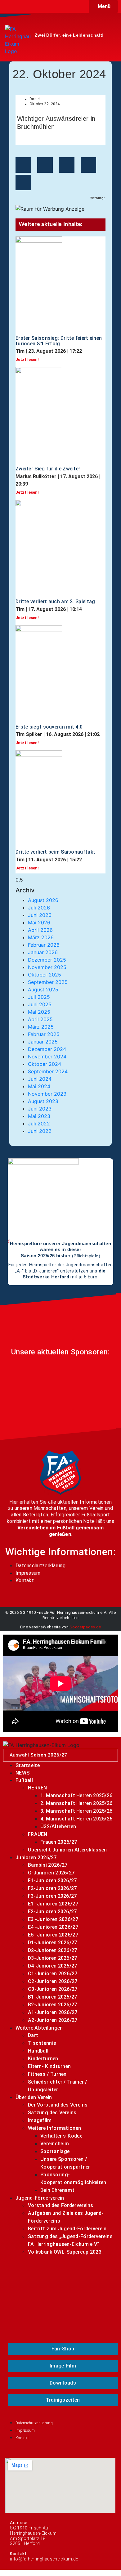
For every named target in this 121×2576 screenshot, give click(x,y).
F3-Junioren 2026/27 (52, 1896)
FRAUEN (38, 1834)
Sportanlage (55, 2151)
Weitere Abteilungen (39, 2028)
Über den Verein (34, 2097)
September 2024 (48, 1071)
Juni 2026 (40, 915)
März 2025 (41, 1027)
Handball (38, 2051)
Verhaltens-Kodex (61, 2136)
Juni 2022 (40, 1131)
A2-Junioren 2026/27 (53, 2020)
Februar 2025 (44, 1034)
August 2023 (43, 1101)
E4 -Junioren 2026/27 (53, 1927)
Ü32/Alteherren (58, 1827)
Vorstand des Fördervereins (61, 2205)
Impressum (28, 1573)
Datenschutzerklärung (40, 1566)
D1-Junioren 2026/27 (53, 1943)
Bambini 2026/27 (48, 1865)
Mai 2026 (39, 922)
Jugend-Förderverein (40, 2198)
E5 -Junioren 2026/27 (53, 1935)
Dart (33, 2035)
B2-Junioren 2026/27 (53, 2005)
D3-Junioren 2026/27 (53, 1958)
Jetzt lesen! (27, 359)
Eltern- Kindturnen (49, 2066)
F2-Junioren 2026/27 (52, 1888)
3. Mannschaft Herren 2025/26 (76, 1811)
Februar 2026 (44, 945)
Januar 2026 (43, 952)
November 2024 (47, 1057)
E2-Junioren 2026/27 (52, 1912)
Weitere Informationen (54, 2128)
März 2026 (41, 937)
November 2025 (47, 967)
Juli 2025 (39, 997)
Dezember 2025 (47, 960)
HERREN (38, 1788)
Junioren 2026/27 (36, 1858)
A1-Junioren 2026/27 (53, 2012)
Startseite (28, 1765)
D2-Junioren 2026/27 (53, 1950)
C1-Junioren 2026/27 (53, 1974)
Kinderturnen (43, 2059)
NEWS (22, 1773)
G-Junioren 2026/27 (51, 1873)
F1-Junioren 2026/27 (52, 1880)
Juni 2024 (40, 1079)
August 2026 (43, 900)
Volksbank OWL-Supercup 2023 (65, 2252)
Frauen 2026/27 (59, 1842)
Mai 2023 (39, 1116)
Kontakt (25, 1580)
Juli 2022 (39, 1124)
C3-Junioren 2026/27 (53, 1989)
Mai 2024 (39, 1086)
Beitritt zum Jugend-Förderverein (67, 2229)
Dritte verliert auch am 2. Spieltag (55, 601)
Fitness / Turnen (47, 2074)
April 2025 (40, 1019)
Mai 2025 (39, 1012)
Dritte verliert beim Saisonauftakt (55, 852)
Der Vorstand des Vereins (58, 2105)
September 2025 (48, 982)
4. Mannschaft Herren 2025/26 (76, 1819)
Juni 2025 (40, 1004)
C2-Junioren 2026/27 (53, 1981)
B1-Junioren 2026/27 (53, 1997)
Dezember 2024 (47, 1049)
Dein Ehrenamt (57, 2190)
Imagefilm (40, 2120)
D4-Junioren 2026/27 (53, 1966)
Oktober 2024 (45, 1064)
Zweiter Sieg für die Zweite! (48, 469)
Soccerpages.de (85, 1627)
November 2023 (47, 1094)
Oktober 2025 (45, 975)
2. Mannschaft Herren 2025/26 (76, 1803)
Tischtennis (42, 2043)
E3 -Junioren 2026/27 (53, 1919)
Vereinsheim (55, 2144)
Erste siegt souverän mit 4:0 (49, 727)
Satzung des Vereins (52, 2113)
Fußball (24, 1780)
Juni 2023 (40, 1109)
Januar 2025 (43, 1042)
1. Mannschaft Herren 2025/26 (76, 1795)
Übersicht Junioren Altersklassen (67, 1850)
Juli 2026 (39, 908)
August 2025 (43, 990)
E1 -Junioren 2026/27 (53, 1904)
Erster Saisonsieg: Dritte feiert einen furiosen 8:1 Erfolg (59, 341)
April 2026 (40, 930)
